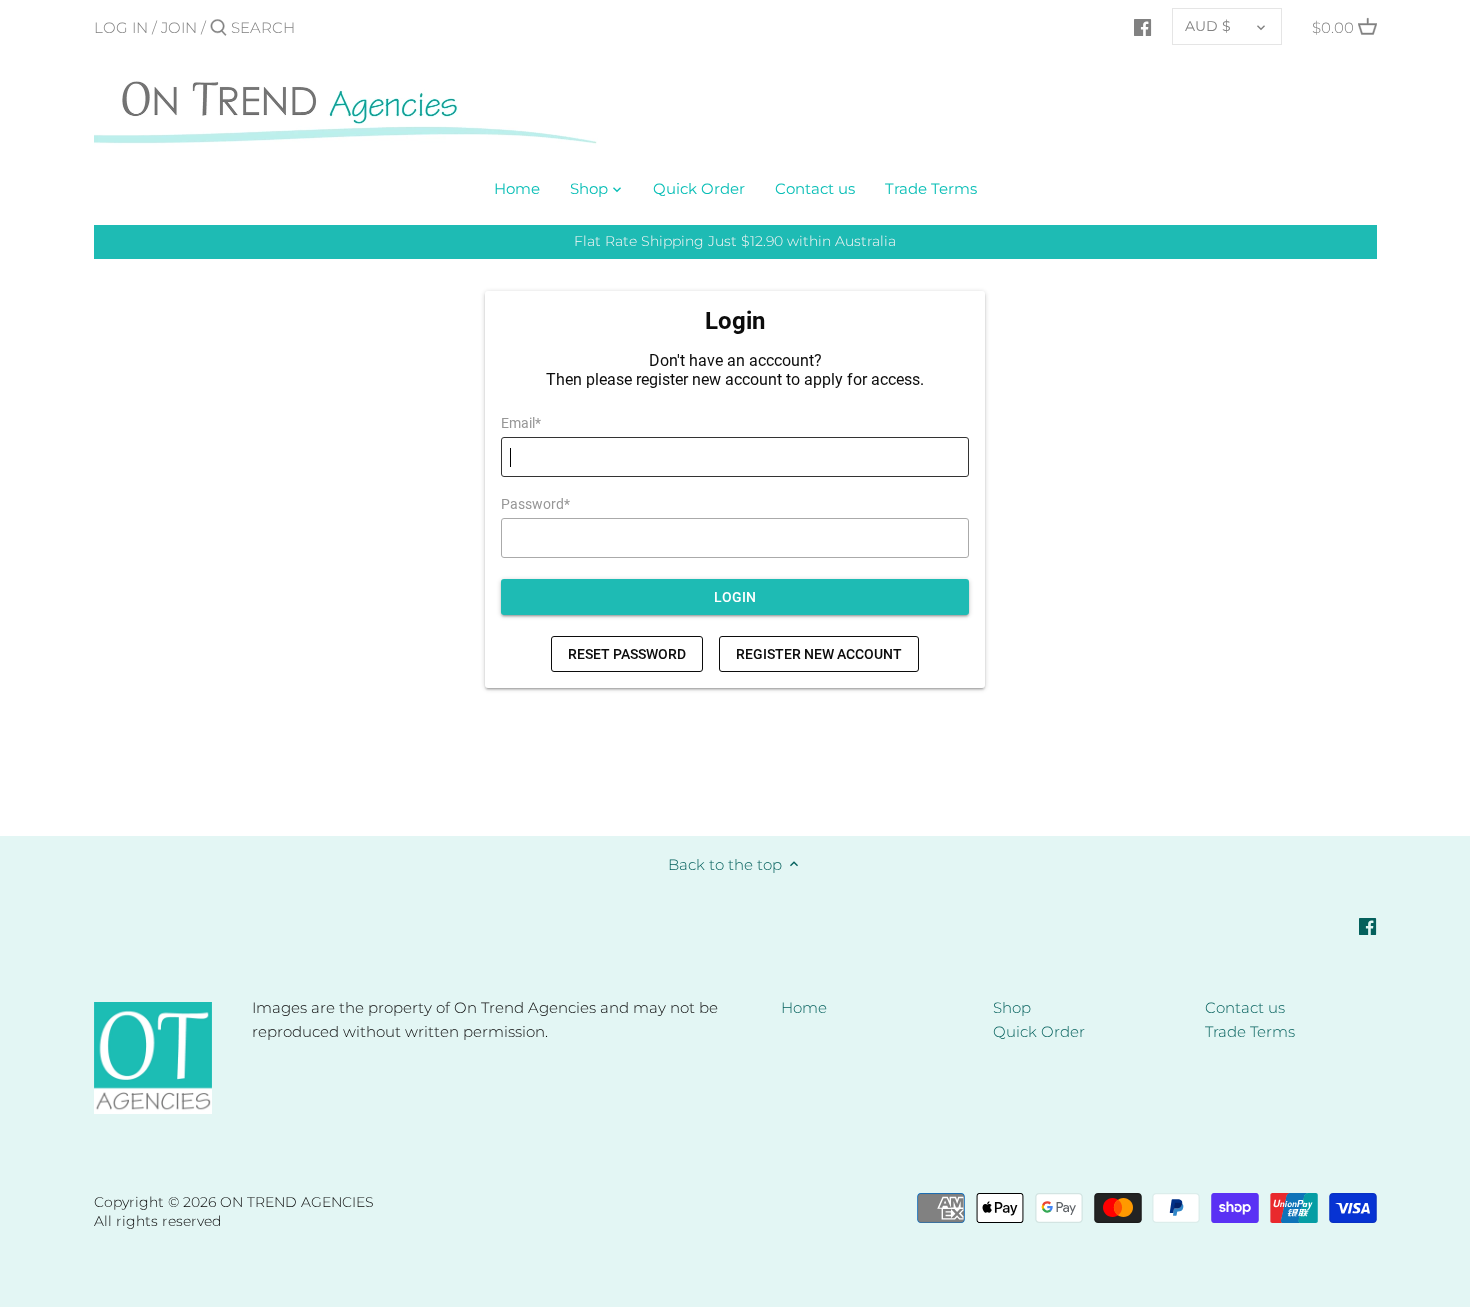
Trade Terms (1250, 1031)
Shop (1012, 1007)
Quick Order (1039, 1031)
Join (179, 27)
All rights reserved (157, 1221)
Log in (121, 27)
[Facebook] (1142, 27)
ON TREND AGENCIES (297, 1202)
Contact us (1245, 1007)
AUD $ (1208, 26)
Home (804, 1007)
